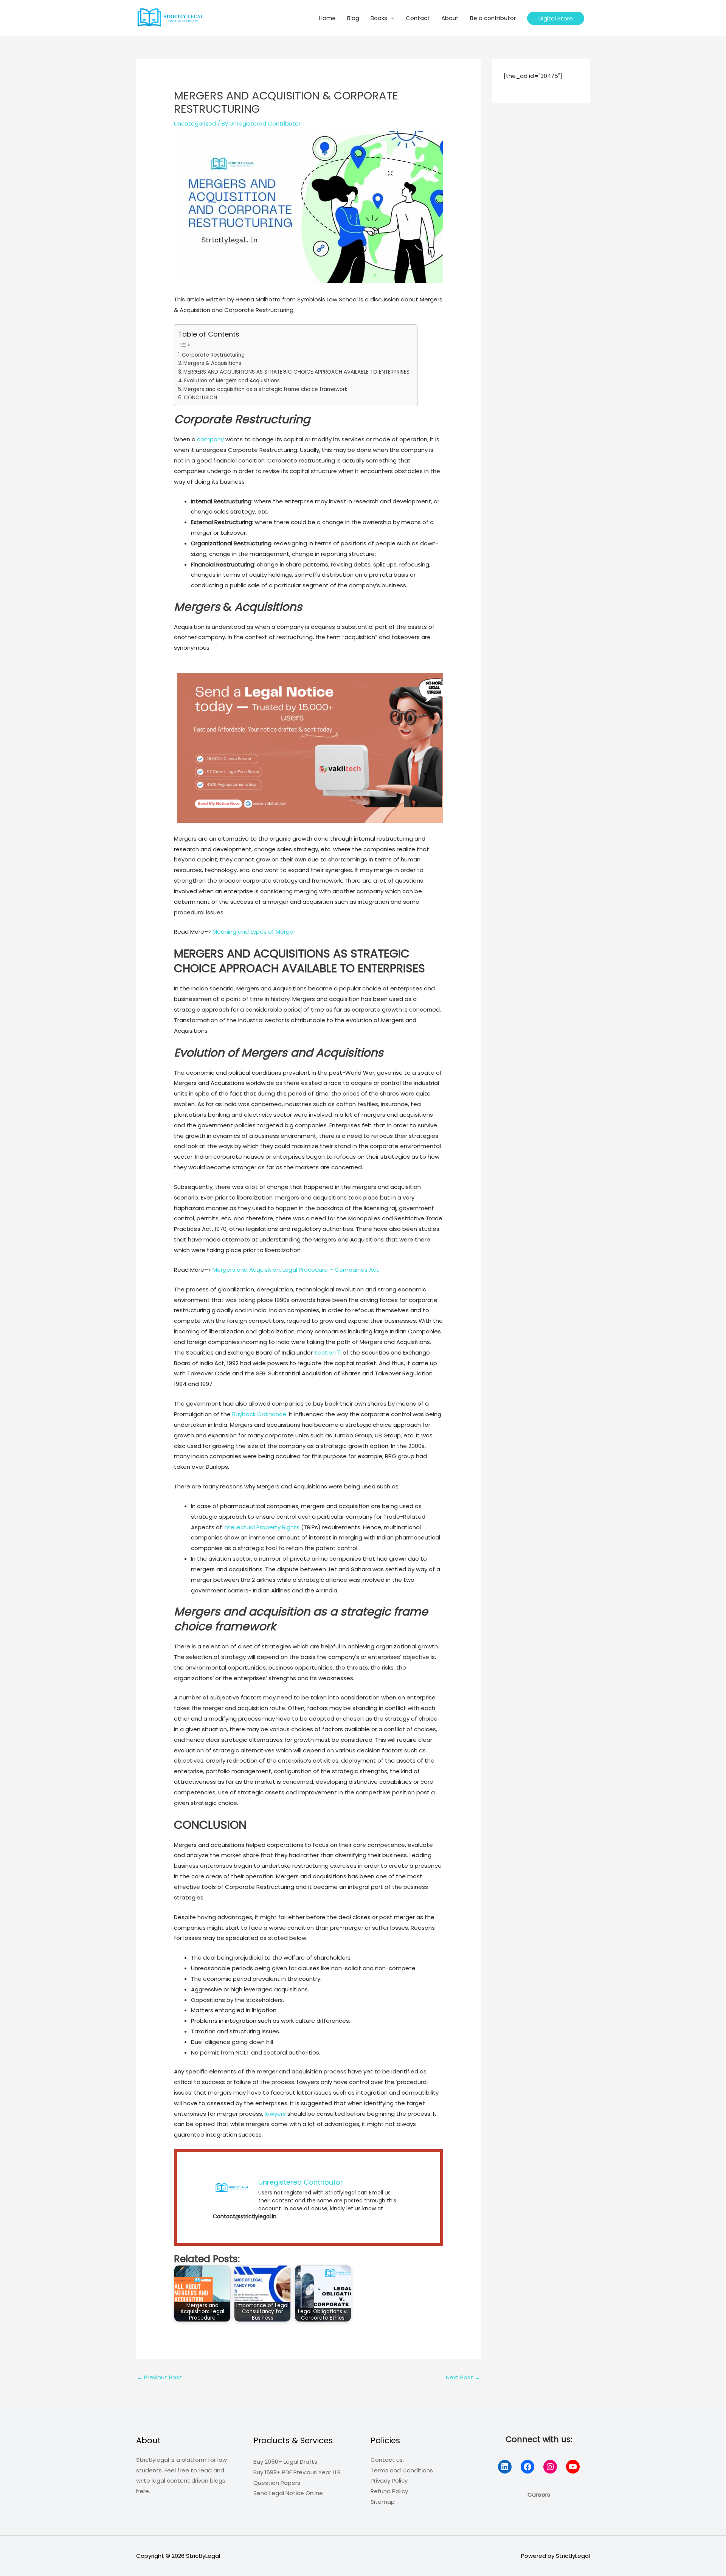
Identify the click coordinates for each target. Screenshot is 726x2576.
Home (327, 18)
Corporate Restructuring (213, 355)
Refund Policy (389, 2491)
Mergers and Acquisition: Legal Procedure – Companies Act (295, 1270)
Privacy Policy (389, 2481)
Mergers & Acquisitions (212, 363)
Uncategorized (195, 123)
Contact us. (387, 2460)
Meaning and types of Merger (254, 932)
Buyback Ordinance (259, 1414)
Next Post (463, 2377)
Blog (353, 18)
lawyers (276, 2114)
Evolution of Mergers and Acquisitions (232, 381)
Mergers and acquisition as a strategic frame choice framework (265, 389)
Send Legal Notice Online (288, 2493)
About (450, 18)
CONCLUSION (200, 398)
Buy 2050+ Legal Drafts (285, 2462)
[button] (556, 18)
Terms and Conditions (402, 2470)
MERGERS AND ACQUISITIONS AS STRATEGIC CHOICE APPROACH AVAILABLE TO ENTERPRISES (296, 372)
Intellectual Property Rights (261, 1527)
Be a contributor (493, 18)
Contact (418, 18)
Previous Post (159, 2377)
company (210, 439)
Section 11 (328, 1352)
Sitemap (383, 2502)
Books (379, 18)
